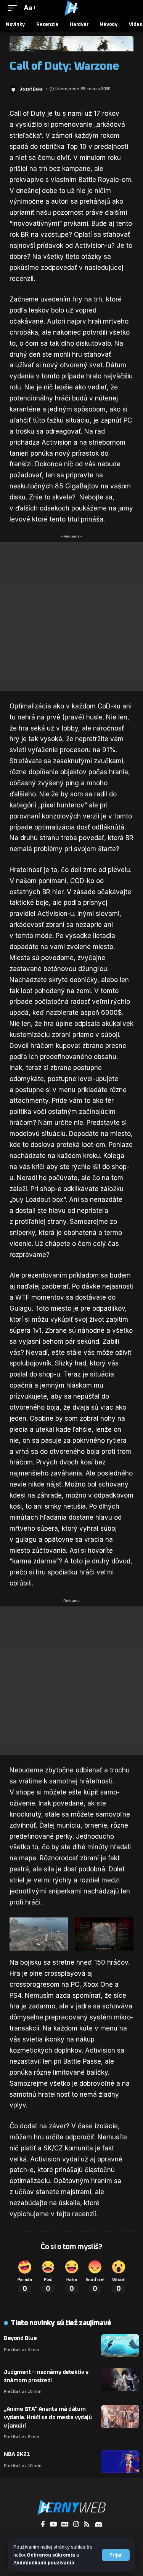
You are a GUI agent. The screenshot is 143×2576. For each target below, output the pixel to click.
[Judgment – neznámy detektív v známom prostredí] (120, 2380)
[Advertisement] (71, 616)
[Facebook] (43, 2524)
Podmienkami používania (44, 2562)
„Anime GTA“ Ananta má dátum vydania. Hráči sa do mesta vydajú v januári (48, 2417)
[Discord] (99, 2524)
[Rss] (87, 2524)
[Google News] (65, 2524)
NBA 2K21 (17, 2454)
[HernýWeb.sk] (72, 8)
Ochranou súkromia (51, 2555)
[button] (116, 2555)
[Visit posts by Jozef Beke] (13, 89)
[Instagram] (76, 2524)
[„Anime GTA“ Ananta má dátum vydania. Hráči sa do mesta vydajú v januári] (120, 2416)
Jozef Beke (31, 89)
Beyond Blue (20, 2338)
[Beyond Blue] (120, 2346)
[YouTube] (53, 2524)
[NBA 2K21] (120, 2462)
